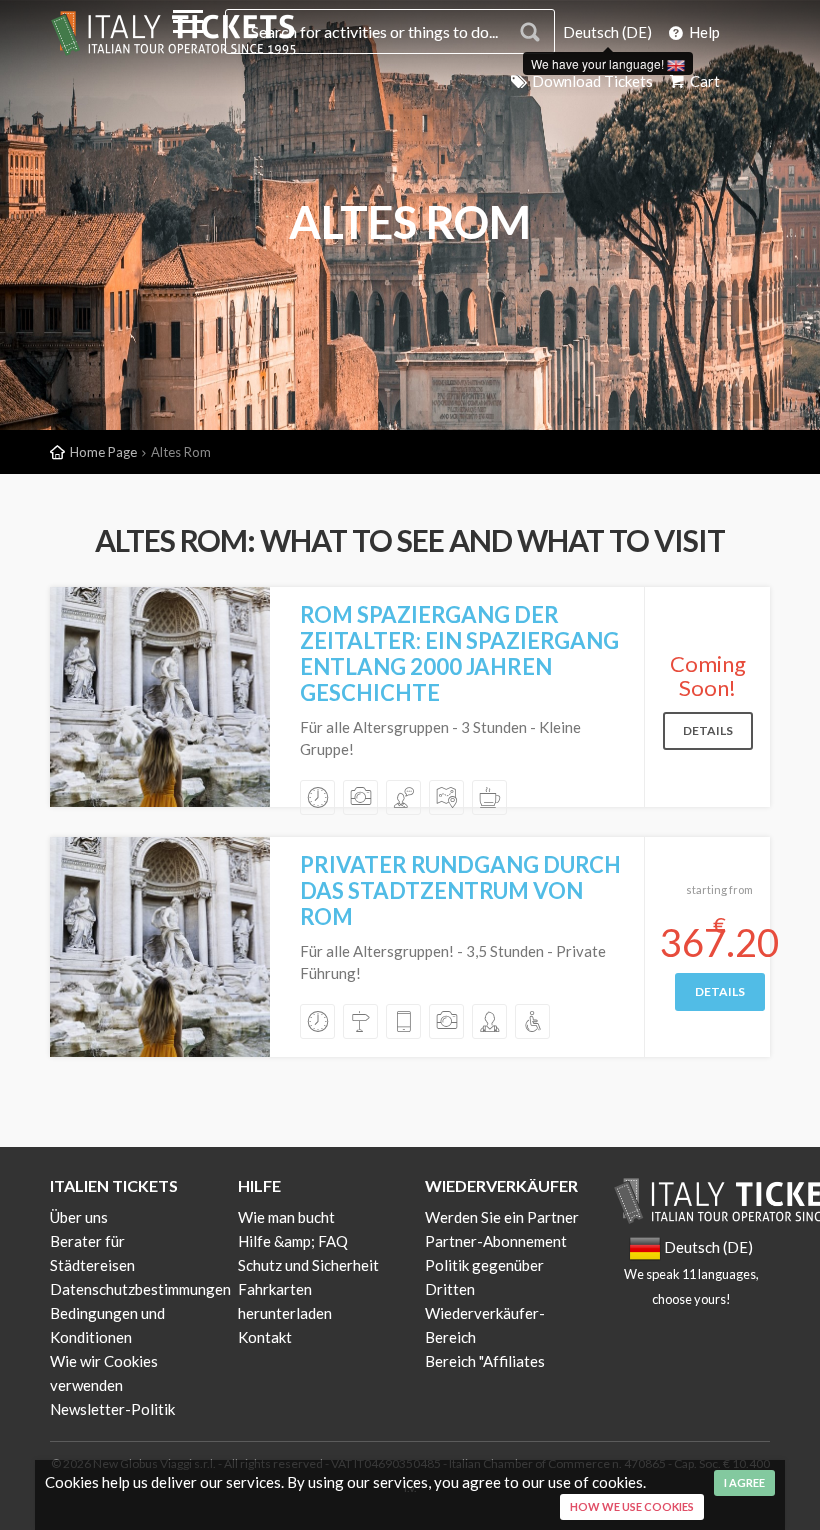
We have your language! (599, 63)
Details (708, 730)
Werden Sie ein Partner (502, 1217)
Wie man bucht (286, 1217)
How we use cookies (632, 1506)
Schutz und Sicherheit (308, 1265)
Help (703, 32)
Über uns (79, 1217)
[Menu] (188, 25)
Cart (703, 81)
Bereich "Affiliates (485, 1361)
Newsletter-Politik (112, 1409)
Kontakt (265, 1337)
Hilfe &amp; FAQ (293, 1241)
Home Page (103, 452)
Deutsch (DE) (607, 32)
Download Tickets (591, 81)
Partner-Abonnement (496, 1241)
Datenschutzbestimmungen (140, 1289)
